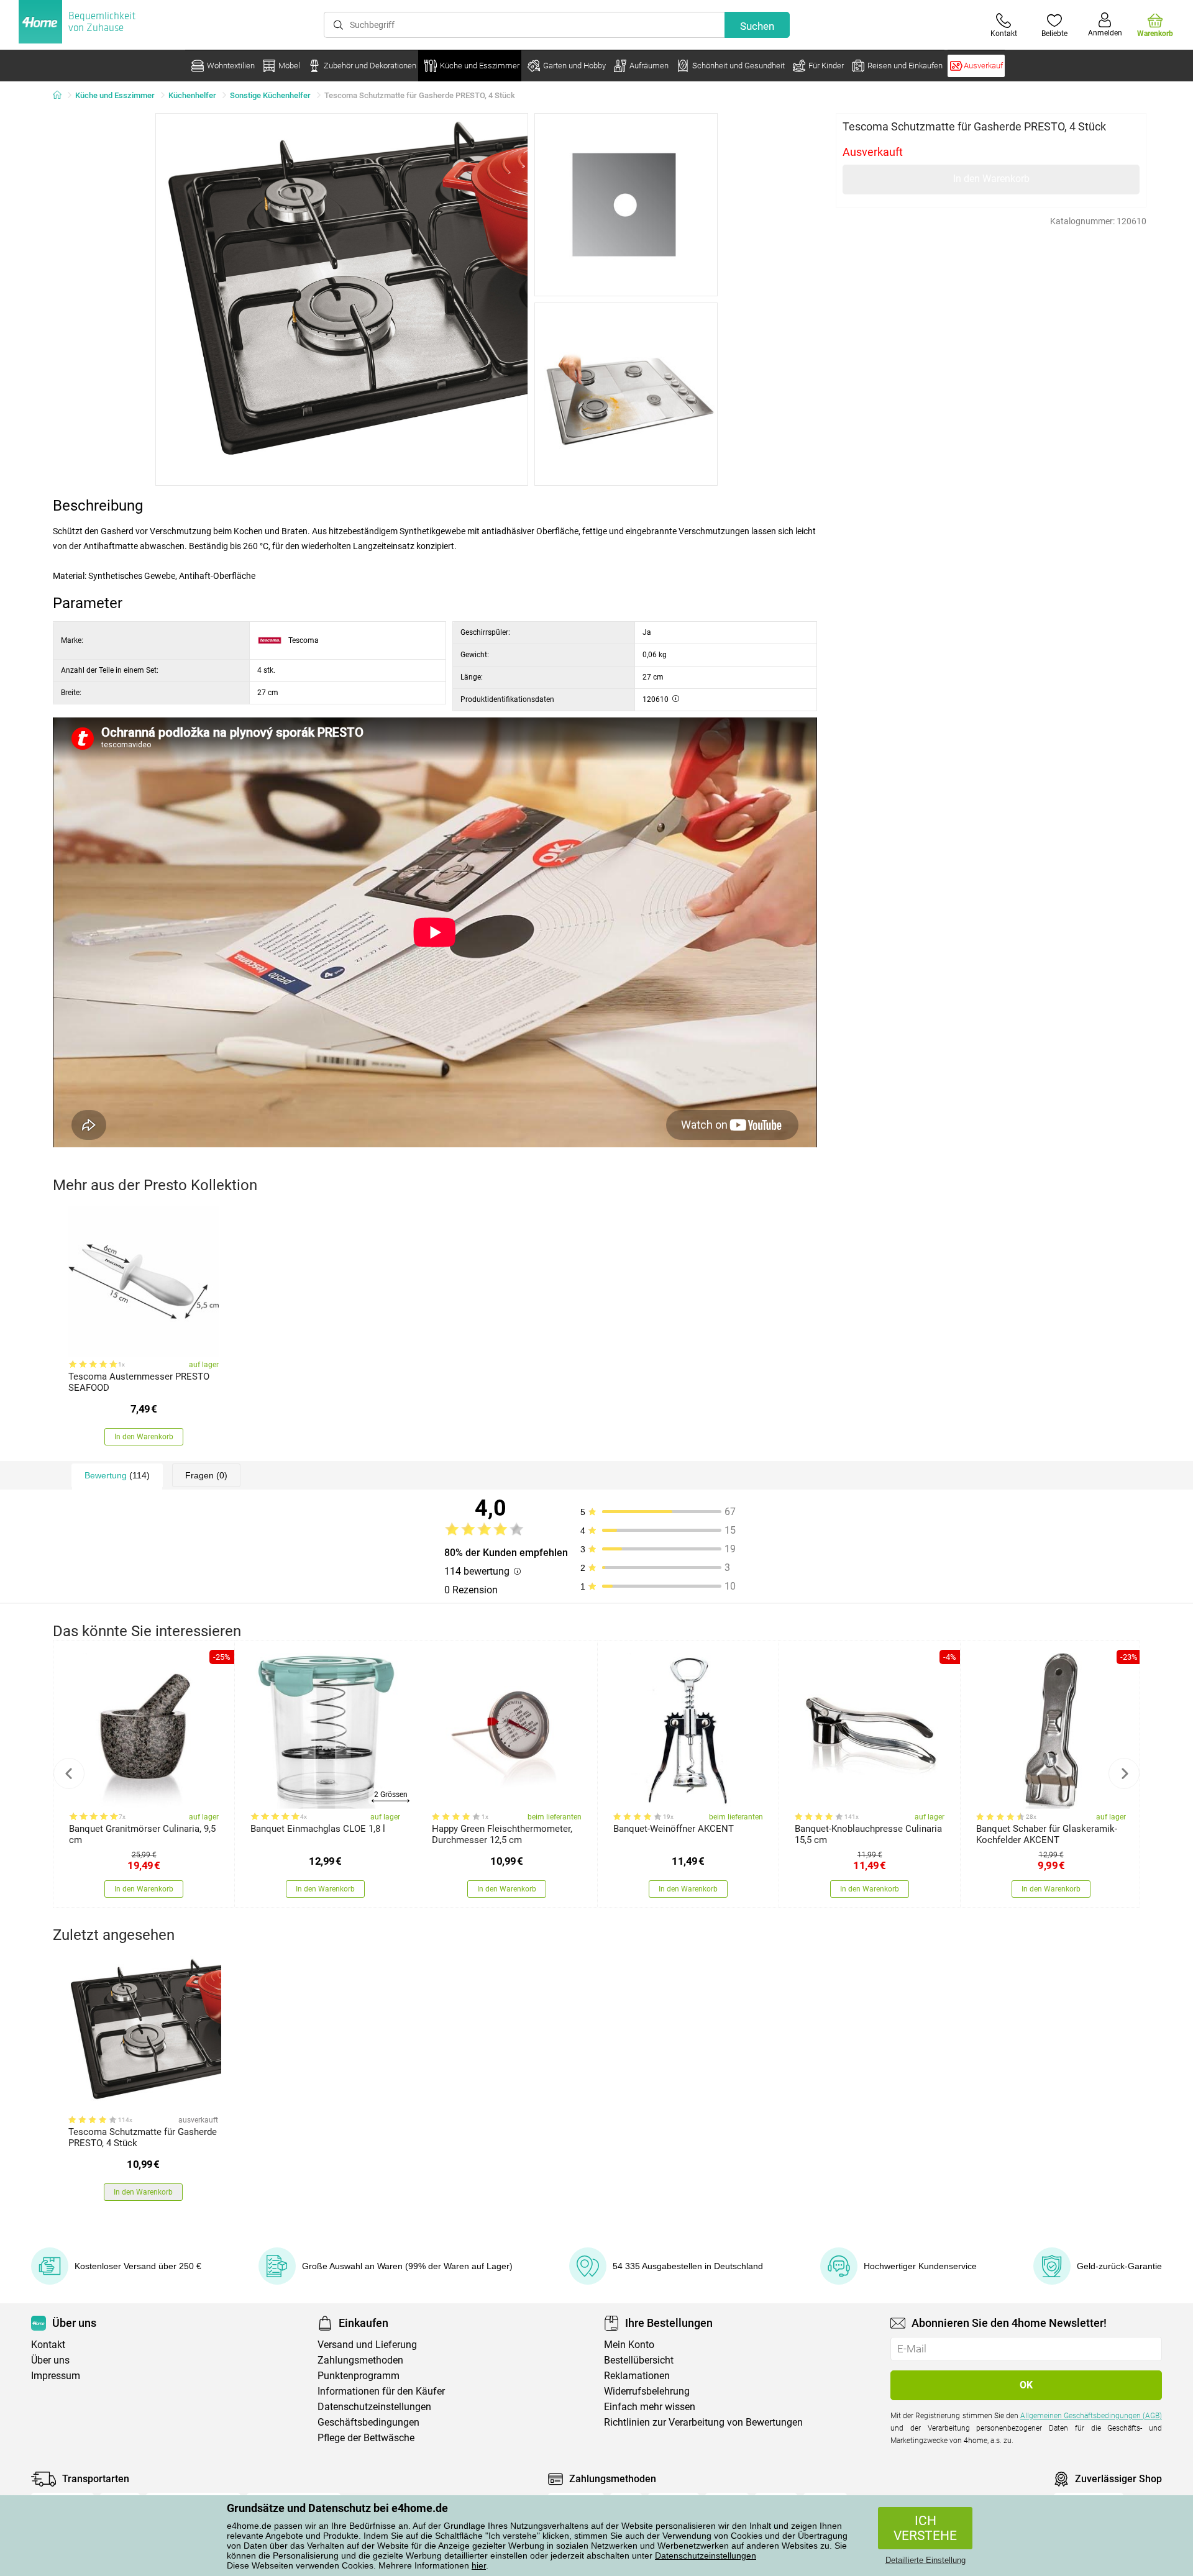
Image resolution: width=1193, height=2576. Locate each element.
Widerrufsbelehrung (647, 2391)
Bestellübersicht (639, 2360)
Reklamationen (637, 2376)
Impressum (56, 2376)
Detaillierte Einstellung (926, 2560)
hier (479, 2565)
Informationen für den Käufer (381, 2391)
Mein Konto (629, 2345)
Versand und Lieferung (367, 2345)
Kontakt (48, 2345)
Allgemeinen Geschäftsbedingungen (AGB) (1091, 2416)
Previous (69, 1773)
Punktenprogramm (359, 2376)
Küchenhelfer (192, 95)
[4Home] (62, 96)
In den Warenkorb (991, 179)
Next (1124, 1773)
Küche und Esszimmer (115, 95)
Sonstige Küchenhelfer (270, 95)
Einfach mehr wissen (650, 2407)
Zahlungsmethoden (360, 2360)
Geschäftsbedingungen (368, 2422)
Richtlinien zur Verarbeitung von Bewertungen (703, 2422)
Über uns (50, 2360)
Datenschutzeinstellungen (706, 2556)
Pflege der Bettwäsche (366, 2438)
